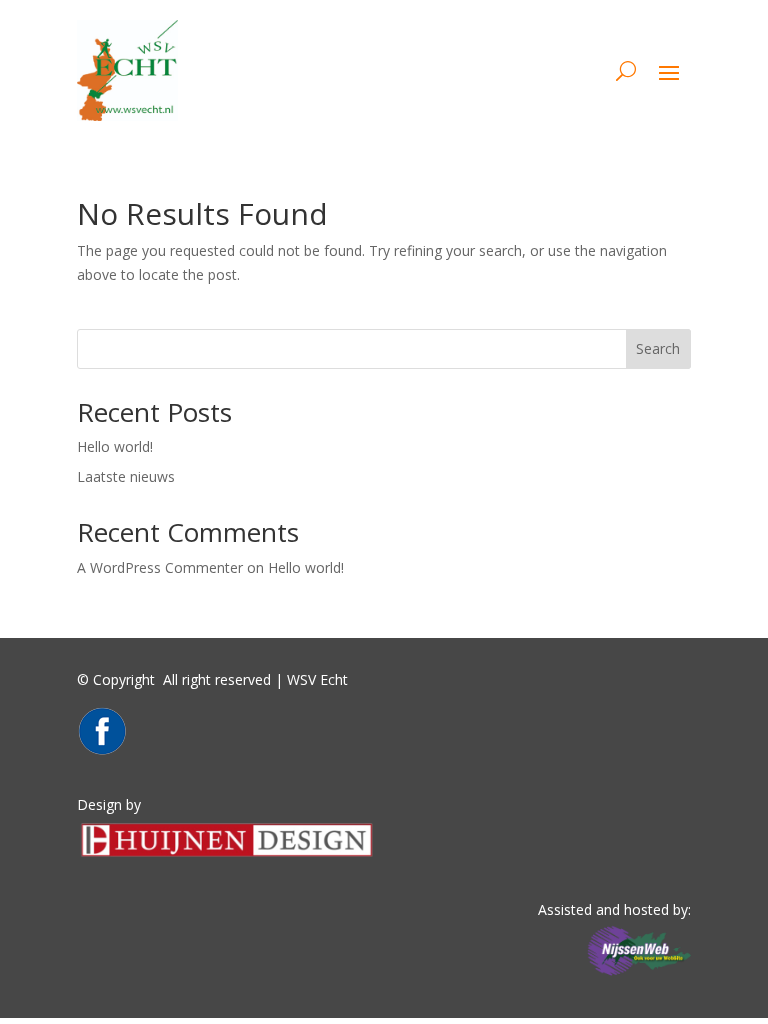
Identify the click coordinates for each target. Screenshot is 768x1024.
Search (658, 348)
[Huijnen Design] (227, 855)
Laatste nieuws (126, 476)
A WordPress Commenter (160, 567)
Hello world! (115, 446)
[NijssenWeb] (638, 975)
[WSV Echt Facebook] (102, 750)
